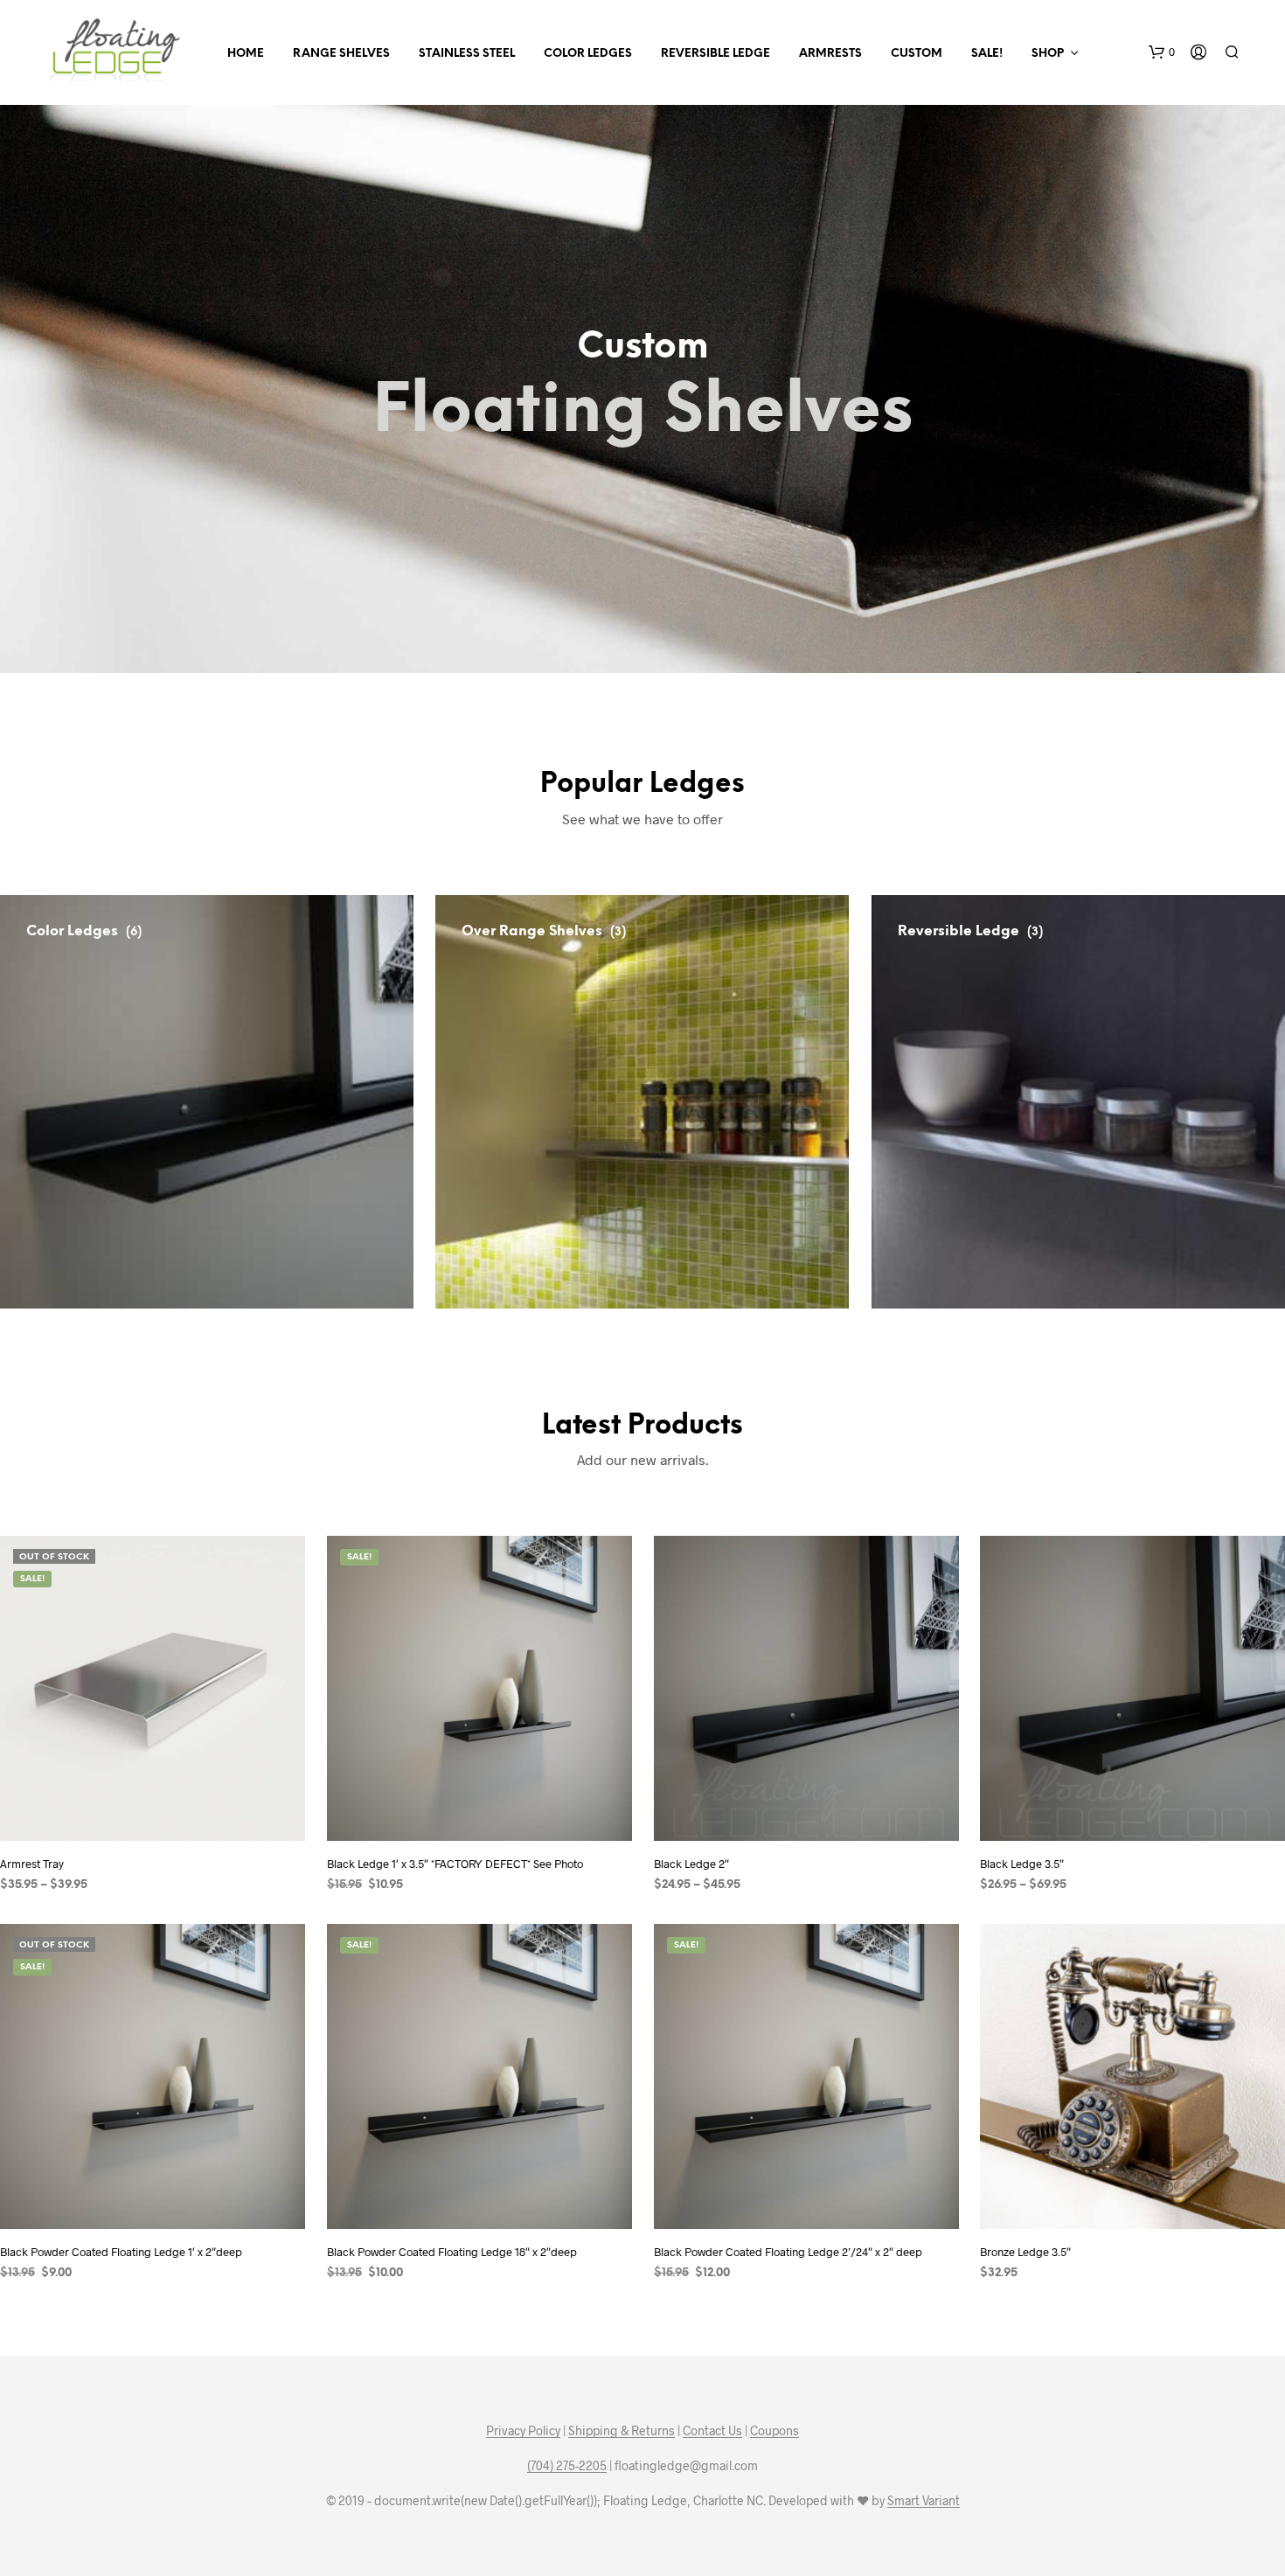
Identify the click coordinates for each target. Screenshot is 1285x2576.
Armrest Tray (32, 1864)
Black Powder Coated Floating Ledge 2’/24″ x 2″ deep (788, 2252)
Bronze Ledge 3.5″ (1025, 2252)
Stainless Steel (467, 54)
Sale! (987, 54)
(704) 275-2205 (567, 2466)
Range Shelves (341, 54)
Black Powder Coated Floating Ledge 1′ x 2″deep (121, 2252)
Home (246, 54)
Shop (1048, 54)
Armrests (830, 54)
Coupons (774, 2431)
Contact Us (712, 2431)
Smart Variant (924, 2501)
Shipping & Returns (622, 2431)
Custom (917, 54)
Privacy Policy (523, 2431)
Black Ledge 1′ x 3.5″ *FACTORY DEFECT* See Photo (455, 1864)
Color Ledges (588, 54)
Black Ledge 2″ (691, 1864)
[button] (1162, 52)
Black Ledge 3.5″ (1022, 1864)
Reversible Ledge (715, 54)
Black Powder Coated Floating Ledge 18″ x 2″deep (452, 2252)
